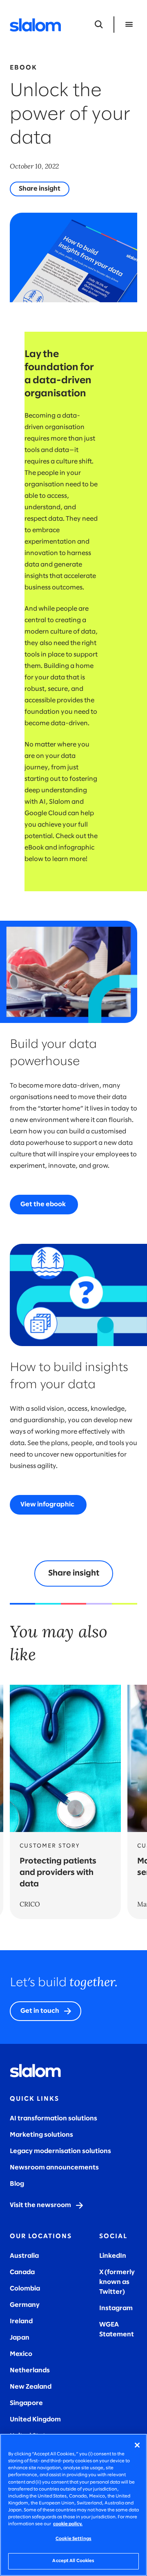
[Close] (137, 2445)
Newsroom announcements (54, 2168)
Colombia (25, 2289)
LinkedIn (113, 2256)
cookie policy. (68, 2524)
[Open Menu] (129, 25)
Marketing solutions (41, 2135)
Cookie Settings (73, 2539)
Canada (22, 2272)
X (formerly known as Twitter (117, 2282)
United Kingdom (35, 2420)
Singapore (26, 2403)
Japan (20, 2338)
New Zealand (31, 2387)
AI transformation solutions (53, 2119)
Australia (24, 2256)
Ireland (21, 2321)
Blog (17, 2184)
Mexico (21, 2354)
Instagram (116, 2308)
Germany (25, 2305)
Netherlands (30, 2370)
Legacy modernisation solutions (60, 2151)
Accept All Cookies (73, 2561)
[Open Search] (99, 25)
